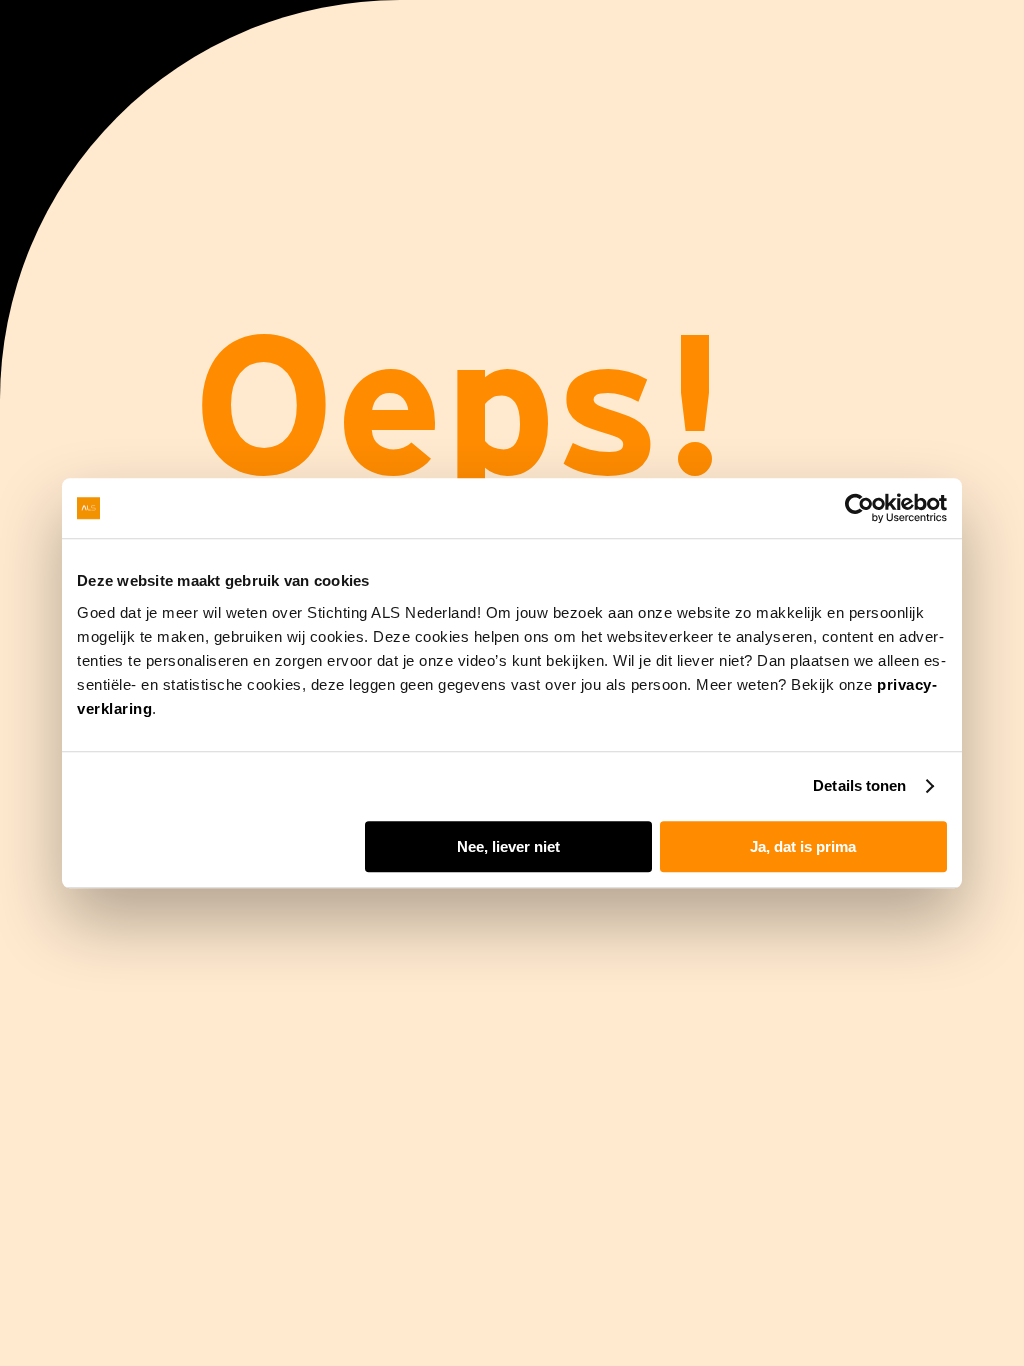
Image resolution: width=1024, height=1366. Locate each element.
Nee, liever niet (508, 846)
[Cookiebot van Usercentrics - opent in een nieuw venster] (859, 508)
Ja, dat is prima (803, 846)
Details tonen (859, 785)
